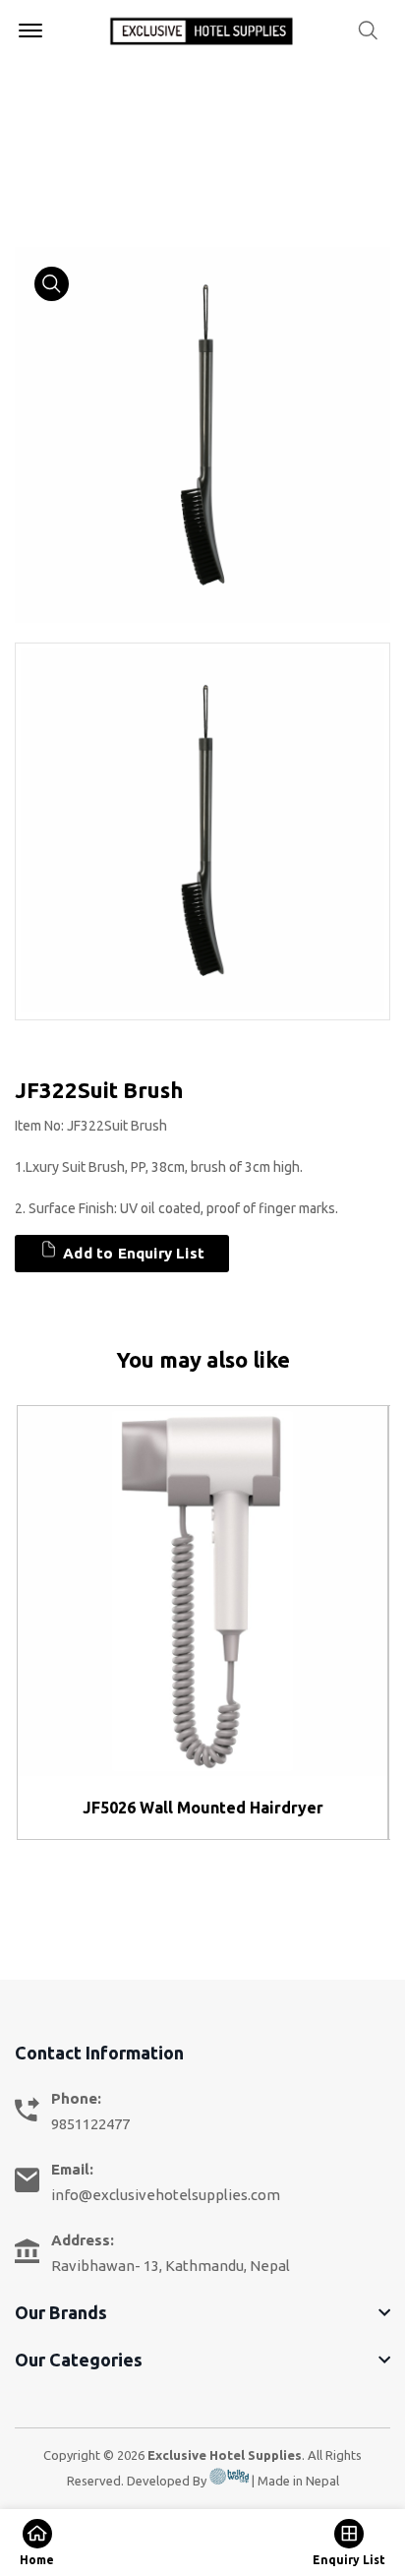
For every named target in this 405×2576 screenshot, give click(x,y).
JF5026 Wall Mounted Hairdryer (203, 1808)
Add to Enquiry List (132, 1253)
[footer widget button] (202, 2312)
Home (36, 147)
